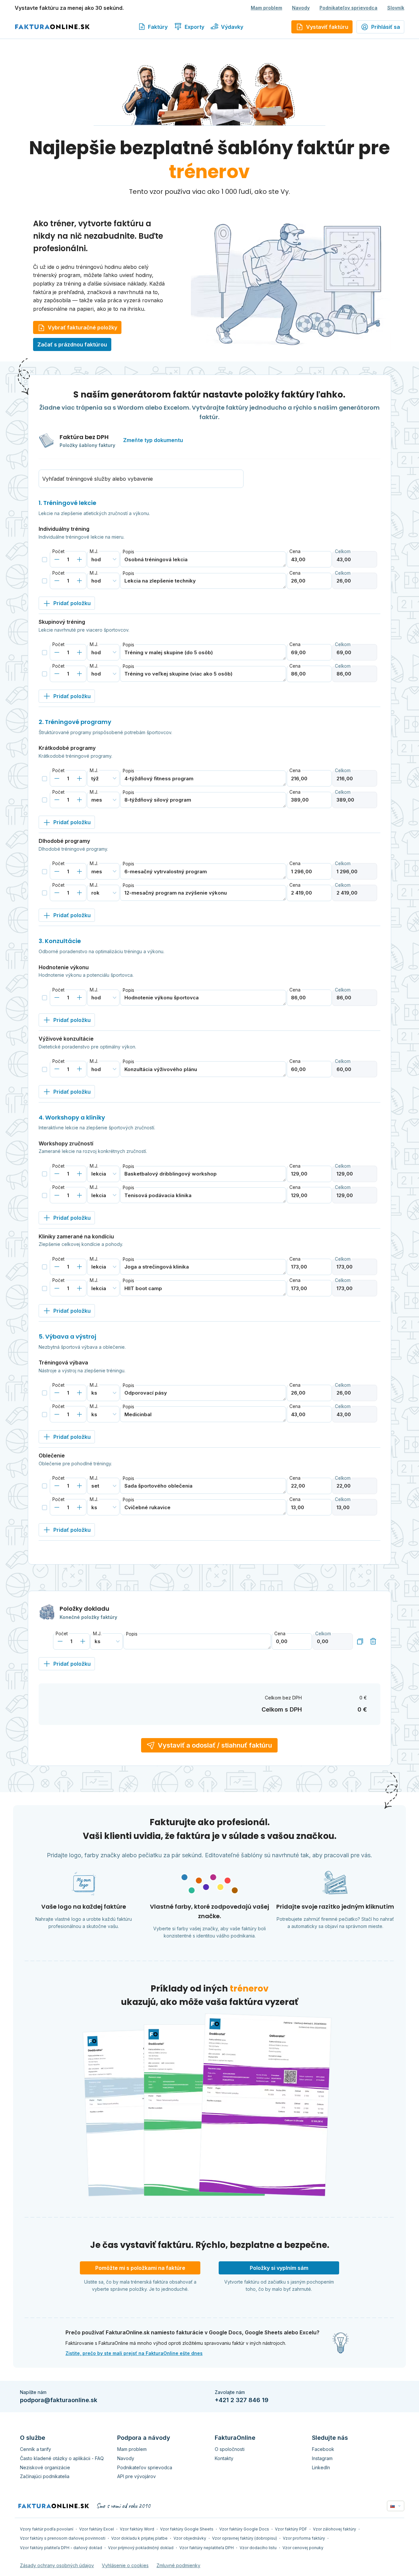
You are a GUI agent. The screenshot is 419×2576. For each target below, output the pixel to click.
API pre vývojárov (137, 2476)
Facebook (323, 2449)
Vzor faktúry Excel (97, 2529)
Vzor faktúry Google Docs (244, 2529)
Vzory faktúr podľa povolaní (47, 2529)
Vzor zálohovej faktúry (335, 2529)
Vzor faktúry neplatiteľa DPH (207, 2548)
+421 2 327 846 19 (242, 2400)
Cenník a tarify (36, 2449)
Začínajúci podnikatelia (45, 2476)
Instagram (322, 2458)
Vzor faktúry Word (137, 2529)
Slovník (396, 8)
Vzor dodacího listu (258, 2548)
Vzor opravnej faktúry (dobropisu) (245, 2538)
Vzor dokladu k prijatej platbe (139, 2538)
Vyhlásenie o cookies (125, 2565)
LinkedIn (321, 2467)
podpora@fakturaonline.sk (59, 2400)
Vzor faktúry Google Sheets (187, 2529)
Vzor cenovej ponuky (303, 2548)
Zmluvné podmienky (178, 2565)
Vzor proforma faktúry (304, 2538)
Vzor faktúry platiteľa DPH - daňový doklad (61, 2548)
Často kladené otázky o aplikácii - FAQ (62, 2458)
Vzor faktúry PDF (291, 2529)
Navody (301, 8)
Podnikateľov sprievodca (348, 8)
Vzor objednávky (190, 2538)
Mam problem (266, 8)
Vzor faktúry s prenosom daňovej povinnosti (63, 2538)
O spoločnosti (230, 2449)
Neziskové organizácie (45, 2467)
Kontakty (224, 2458)
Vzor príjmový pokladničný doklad (141, 2548)
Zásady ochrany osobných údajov (57, 2565)
